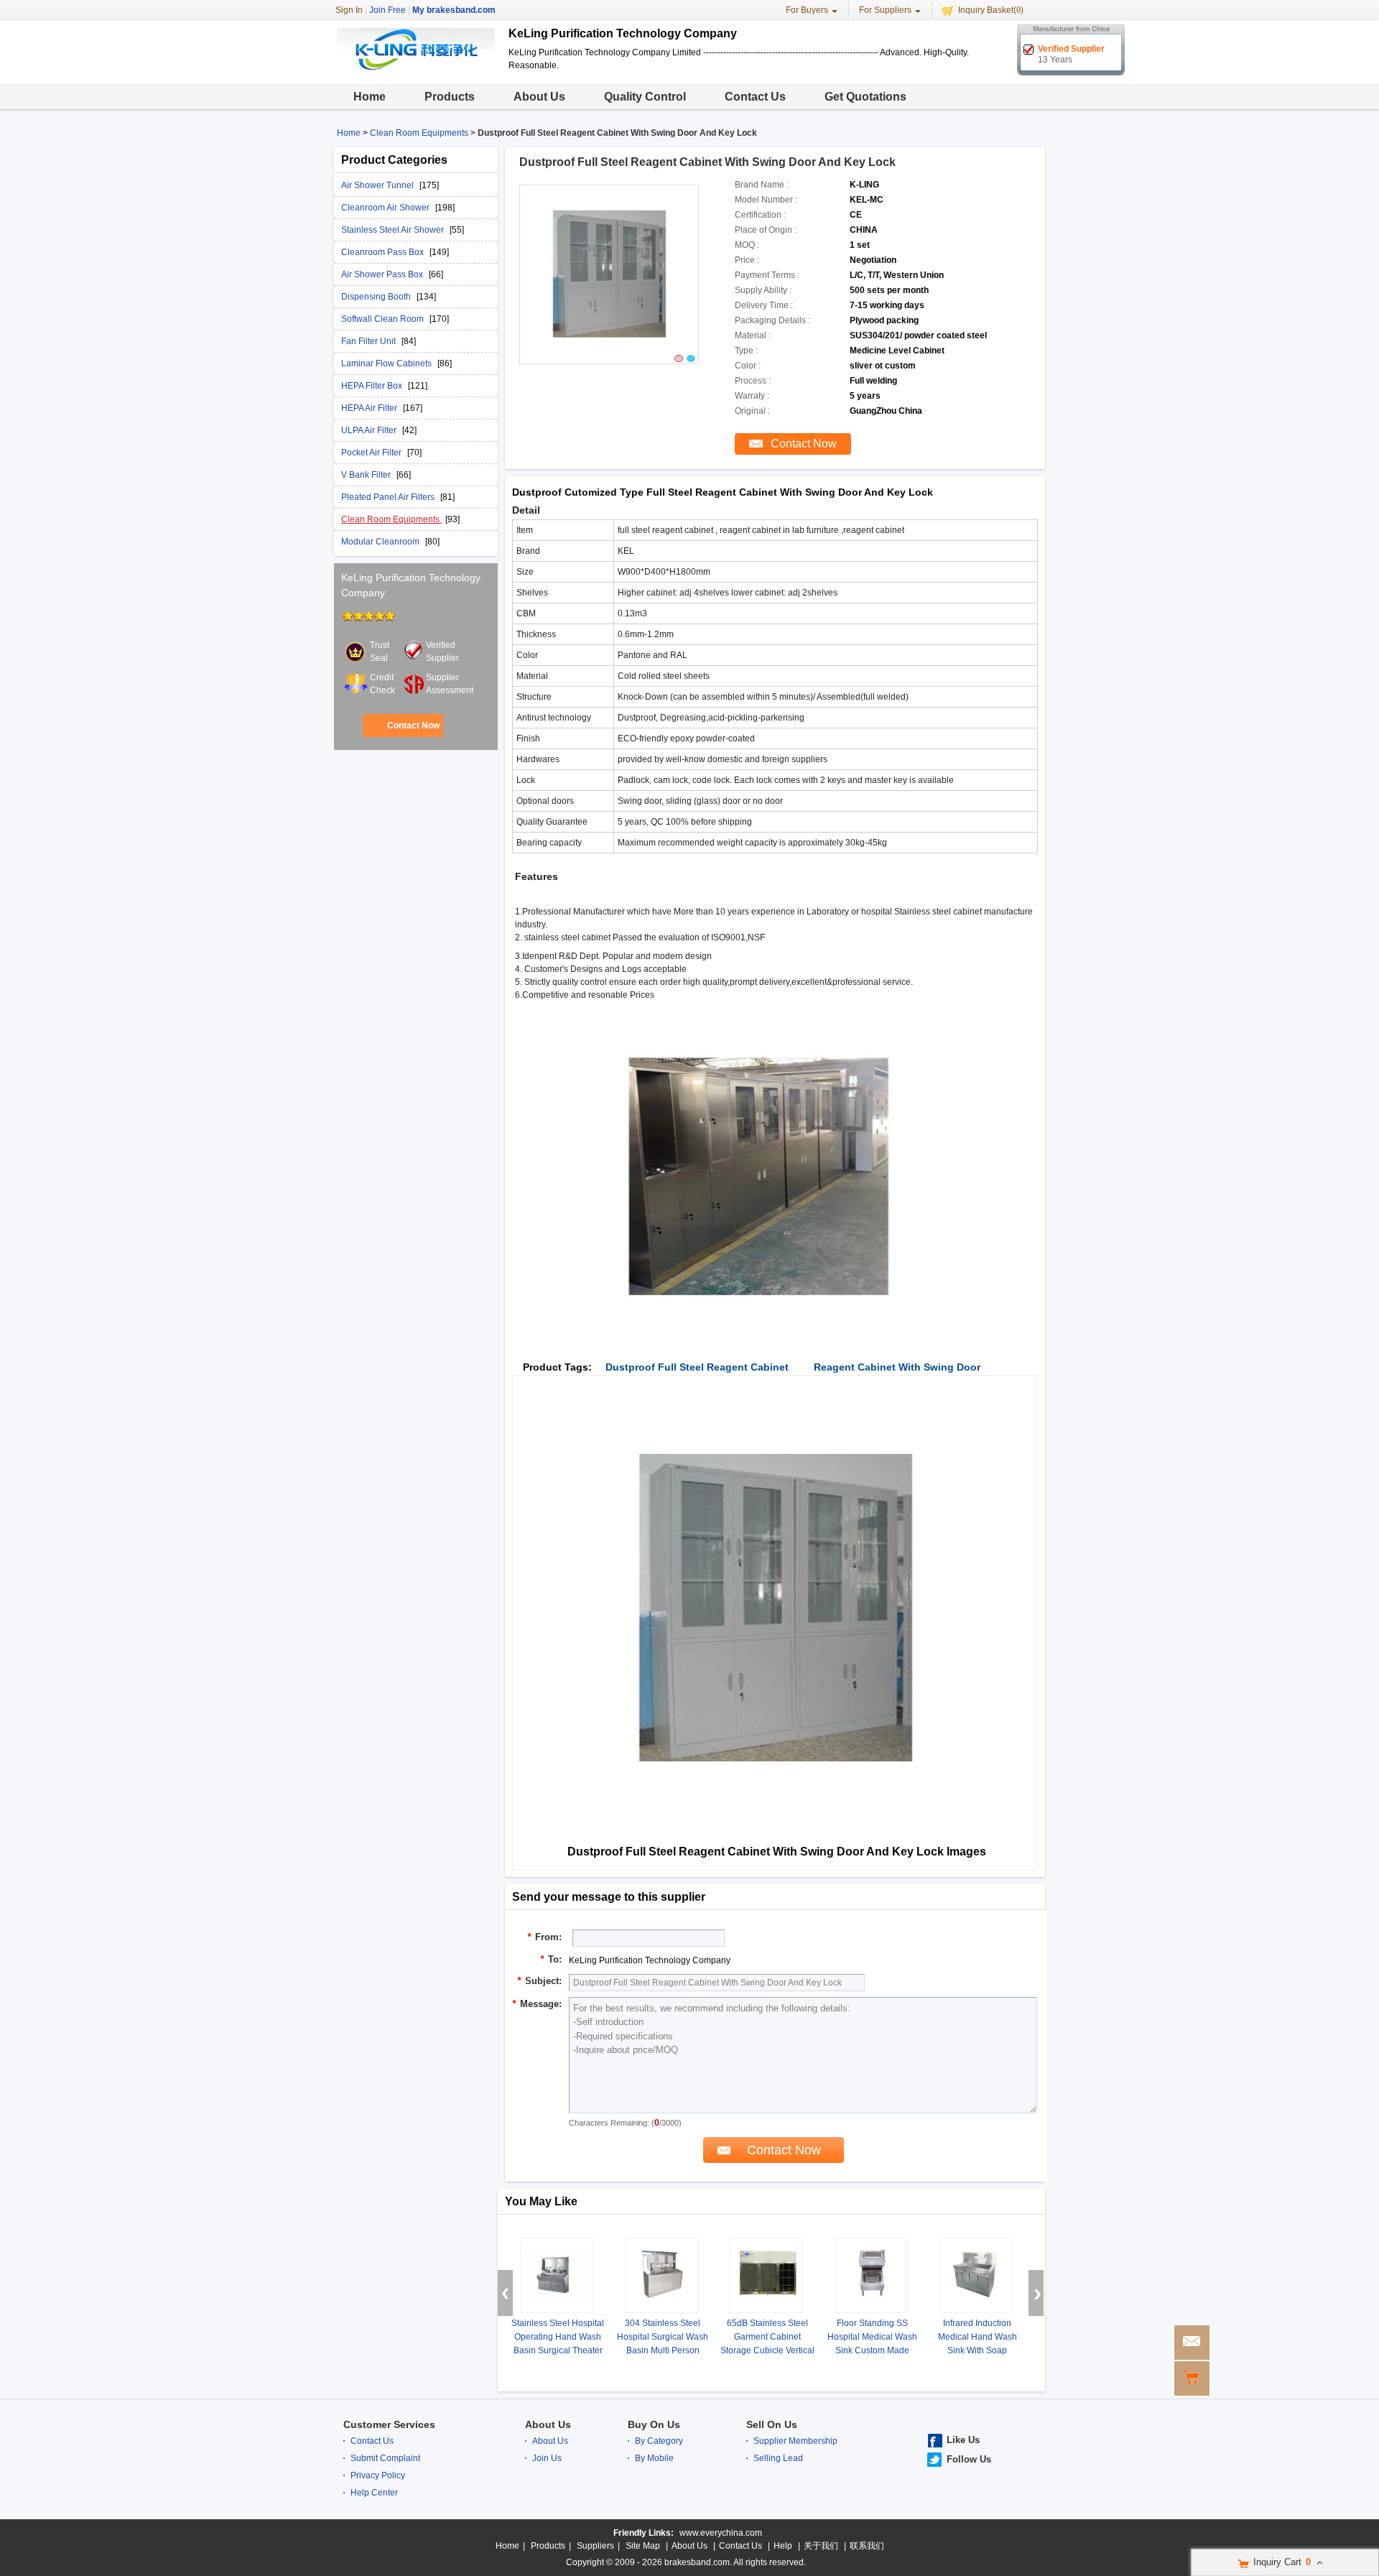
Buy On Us (654, 2424)
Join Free (387, 10)
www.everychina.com (721, 2533)
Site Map (643, 2546)
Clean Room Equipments (419, 133)
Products (450, 97)
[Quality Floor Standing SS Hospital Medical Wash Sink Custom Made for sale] (871, 2275)
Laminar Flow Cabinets (387, 363)
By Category (659, 2441)
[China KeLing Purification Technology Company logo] (416, 72)
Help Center (374, 2493)
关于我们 (821, 2546)
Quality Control (645, 97)
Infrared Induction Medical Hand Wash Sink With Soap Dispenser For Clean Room (977, 2350)
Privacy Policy (378, 2475)
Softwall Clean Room (384, 319)
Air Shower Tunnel (379, 185)
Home (370, 97)
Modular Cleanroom (381, 542)
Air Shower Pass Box (383, 274)
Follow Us (969, 2459)
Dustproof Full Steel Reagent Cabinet (697, 1367)
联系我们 (867, 2546)
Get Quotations (865, 97)
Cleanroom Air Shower (386, 208)
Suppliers (595, 2546)
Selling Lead (778, 2458)
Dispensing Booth (377, 297)
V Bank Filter (367, 475)
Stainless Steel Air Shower (394, 230)
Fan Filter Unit (370, 341)
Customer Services (389, 2424)
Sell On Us (772, 2424)
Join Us (547, 2458)
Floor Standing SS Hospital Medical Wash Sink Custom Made (872, 2337)
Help (783, 2546)
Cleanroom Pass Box (384, 252)
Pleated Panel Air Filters (389, 497)
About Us (539, 97)
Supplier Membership (795, 2441)
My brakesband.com (454, 10)
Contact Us (755, 97)
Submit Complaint (385, 2458)
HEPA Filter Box (373, 386)
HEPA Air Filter (370, 408)
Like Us (963, 2440)
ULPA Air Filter (370, 430)
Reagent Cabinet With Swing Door (897, 1367)
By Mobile (654, 2458)
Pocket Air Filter (372, 453)
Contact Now (413, 726)
